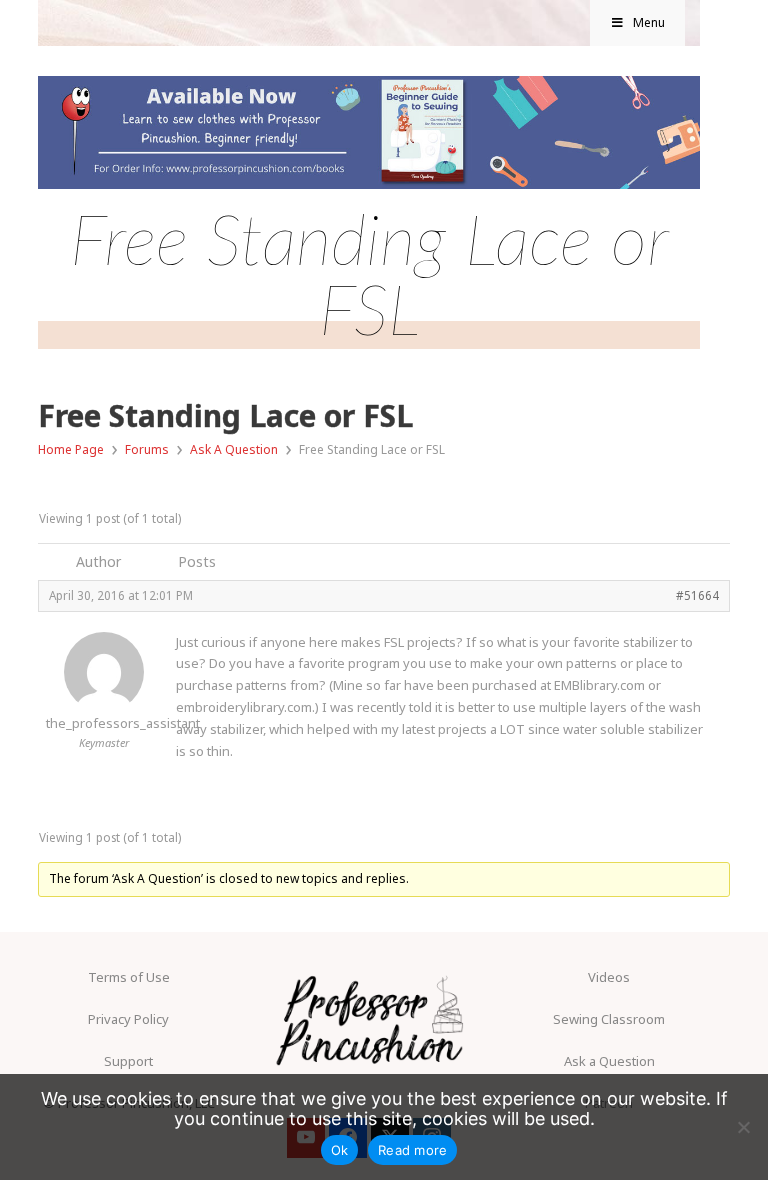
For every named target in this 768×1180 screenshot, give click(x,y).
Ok (340, 1150)
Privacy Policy (128, 1019)
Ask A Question (234, 449)
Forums (147, 449)
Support (128, 1061)
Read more (412, 1150)
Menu (649, 22)
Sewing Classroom (609, 1019)
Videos (609, 977)
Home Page (71, 449)
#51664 (697, 595)
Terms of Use (129, 977)
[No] (743, 1127)
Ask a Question (609, 1061)
